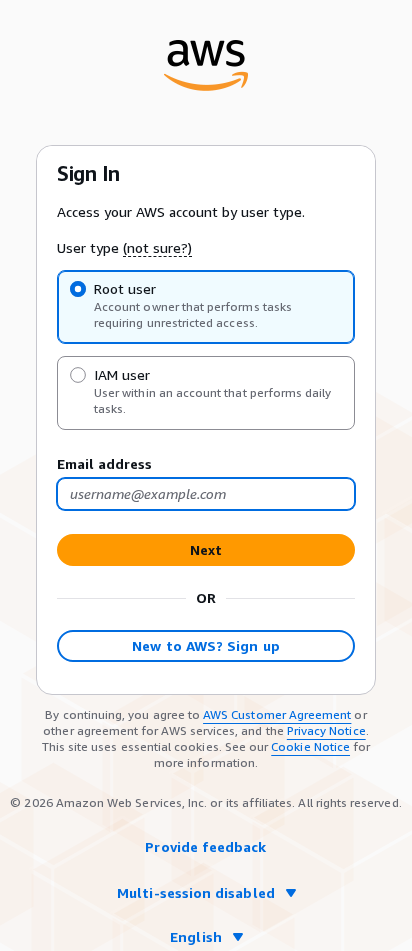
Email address (104, 463)
